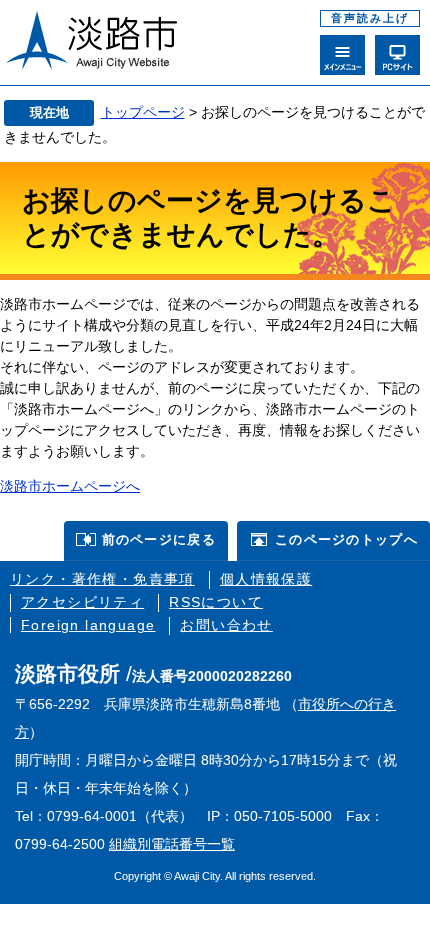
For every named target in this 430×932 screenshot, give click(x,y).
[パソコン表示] (397, 55)
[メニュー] (342, 55)
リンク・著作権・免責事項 (102, 579)
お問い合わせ (226, 625)
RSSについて (216, 602)
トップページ (143, 112)
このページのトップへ (346, 539)
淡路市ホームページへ (70, 486)
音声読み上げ (370, 18)
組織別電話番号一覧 (172, 844)
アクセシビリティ (82, 602)
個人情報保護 (266, 579)
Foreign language (88, 625)
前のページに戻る (159, 539)
